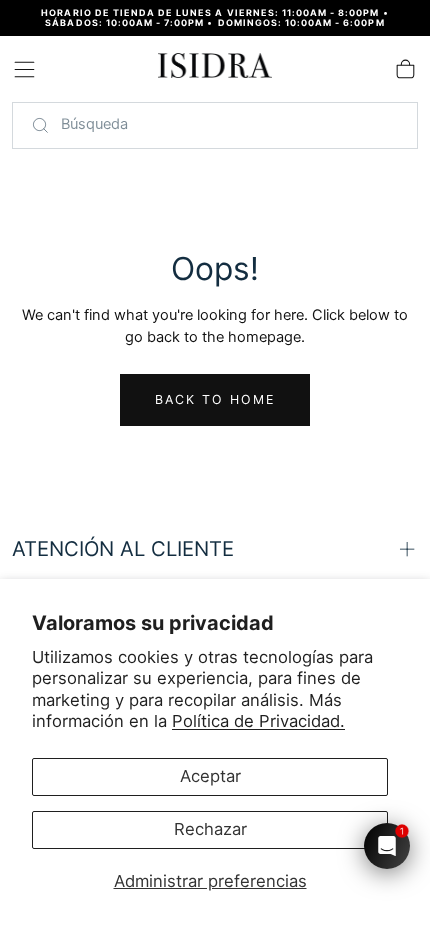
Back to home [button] (215, 399)
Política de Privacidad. (258, 721)
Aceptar (210, 776)
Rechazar (210, 829)
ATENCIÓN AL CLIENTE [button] (123, 548)
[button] (24, 69)
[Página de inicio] (215, 69)
